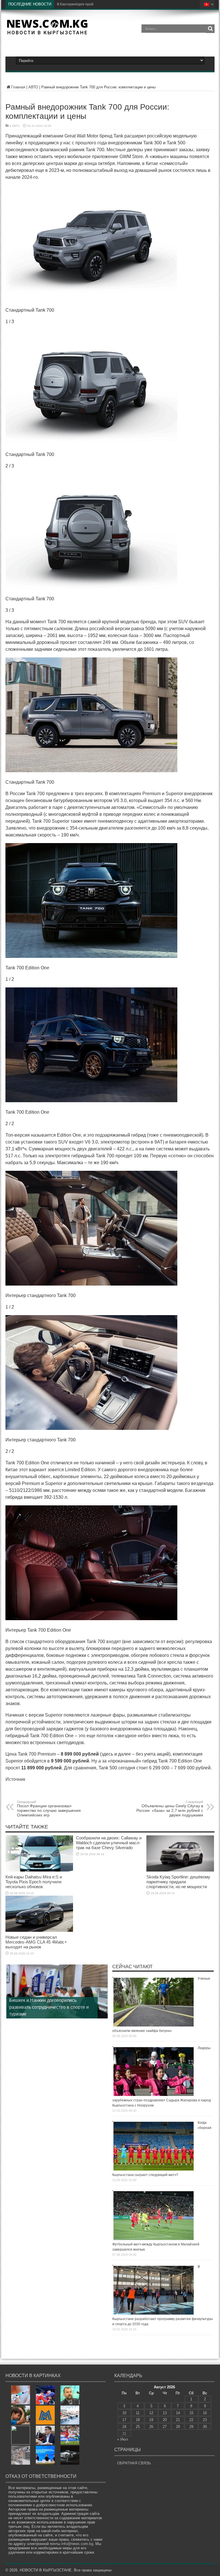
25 (138, 2427)
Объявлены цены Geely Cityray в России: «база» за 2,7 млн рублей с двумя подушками (170, 1809)
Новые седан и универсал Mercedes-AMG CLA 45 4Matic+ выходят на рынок (36, 1942)
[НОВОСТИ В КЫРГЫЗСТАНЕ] (47, 33)
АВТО (33, 87)
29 (191, 2427)
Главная (18, 87)
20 (165, 2420)
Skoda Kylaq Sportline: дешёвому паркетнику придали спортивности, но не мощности (178, 1882)
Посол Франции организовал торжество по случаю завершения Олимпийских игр (49, 1809)
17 (124, 2420)
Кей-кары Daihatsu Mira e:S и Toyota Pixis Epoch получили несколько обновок (34, 1882)
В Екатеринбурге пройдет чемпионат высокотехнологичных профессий (115, 4)
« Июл (123, 2439)
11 (138, 2413)
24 (124, 2427)
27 (165, 2427)
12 (151, 2413)
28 (178, 2427)
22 (191, 2420)
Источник (15, 1779)
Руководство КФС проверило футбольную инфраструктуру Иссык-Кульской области (48, 2007)
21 (178, 2420)
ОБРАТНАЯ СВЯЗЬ (134, 2463)
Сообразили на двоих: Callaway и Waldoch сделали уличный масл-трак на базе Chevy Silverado (109, 1843)
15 (191, 2413)
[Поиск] (210, 29)
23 (205, 2420)
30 (205, 2427)
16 (205, 2413)
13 (165, 2413)
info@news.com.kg (77, 2544)
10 (124, 2413)
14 (178, 2413)
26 (151, 2427)
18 (138, 2420)
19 (151, 2420)
